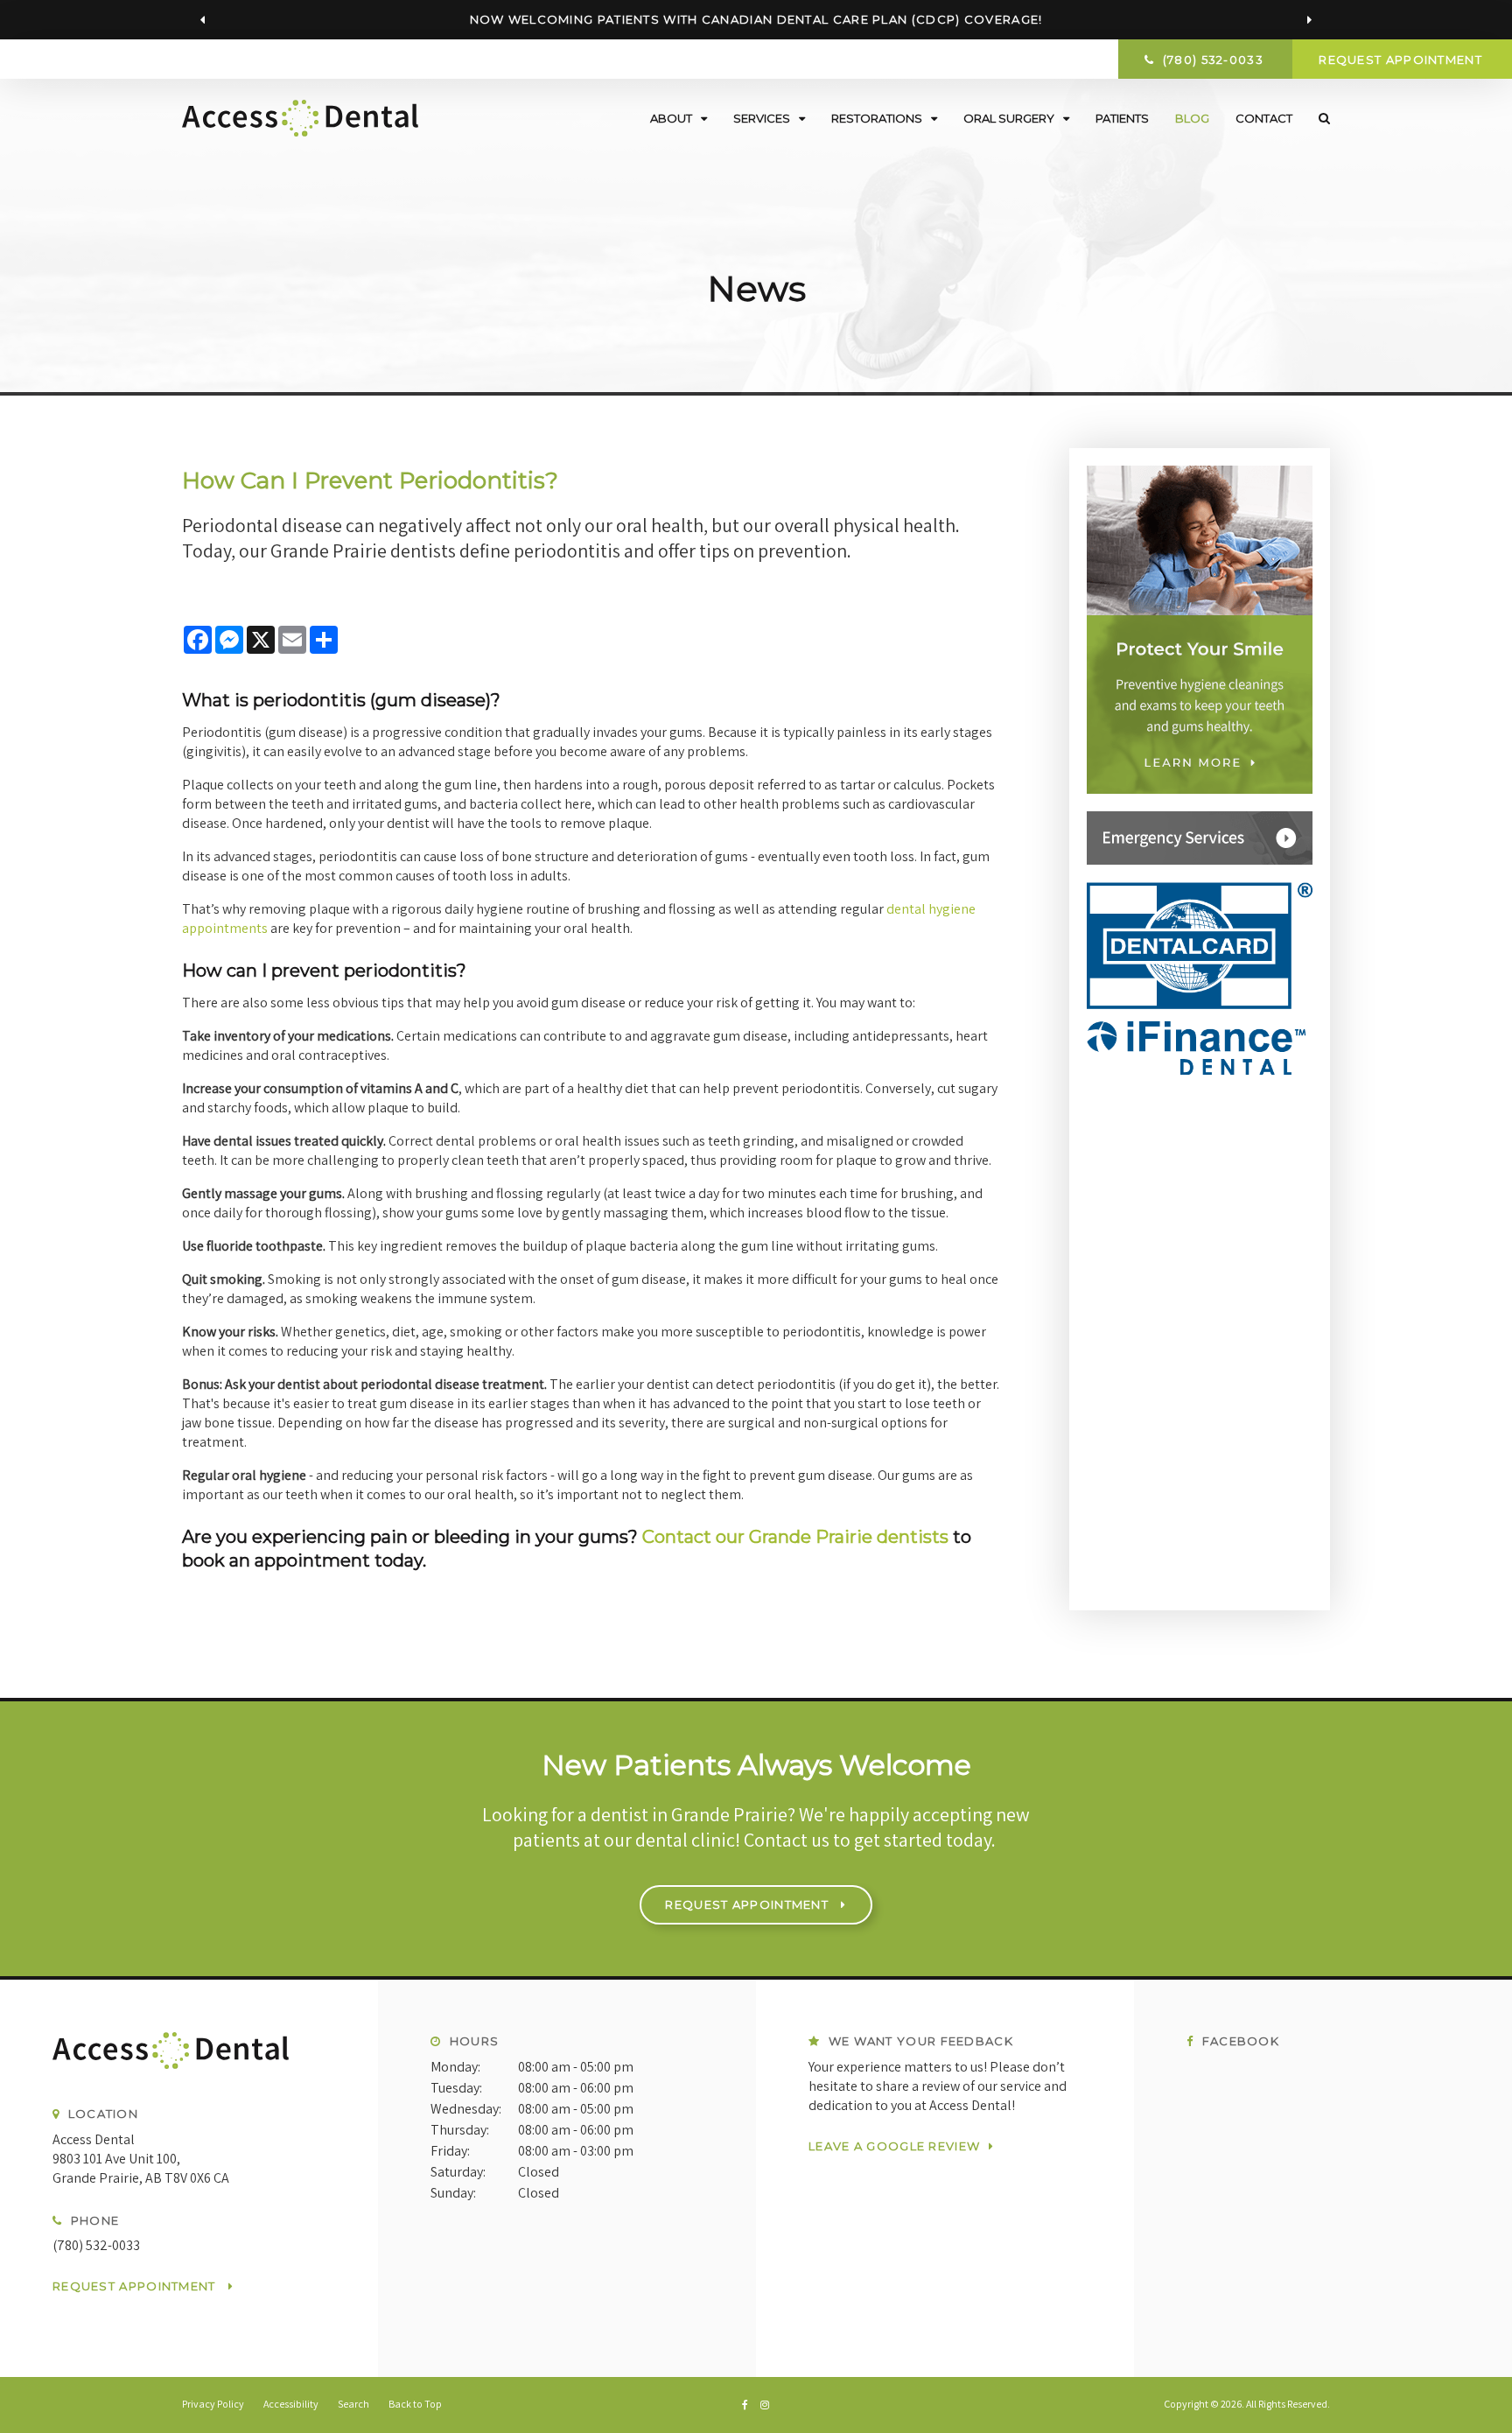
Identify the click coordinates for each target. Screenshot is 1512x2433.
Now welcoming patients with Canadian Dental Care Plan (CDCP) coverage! (756, 19)
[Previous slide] (203, 20)
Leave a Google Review (894, 2146)
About (671, 118)
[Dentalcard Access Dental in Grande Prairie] (1200, 978)
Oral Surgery (1009, 118)
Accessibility (291, 2404)
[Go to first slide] (1309, 20)
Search (1318, 118)
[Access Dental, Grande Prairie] (189, 2059)
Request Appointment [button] (1402, 60)
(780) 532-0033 (96, 2245)
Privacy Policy (213, 2404)
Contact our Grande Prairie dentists (795, 1537)
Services (762, 118)
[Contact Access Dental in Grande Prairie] (1200, 838)
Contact (1264, 118)
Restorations (877, 118)
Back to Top (415, 2404)
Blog (1192, 118)
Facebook (1239, 2041)
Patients (1122, 118)
